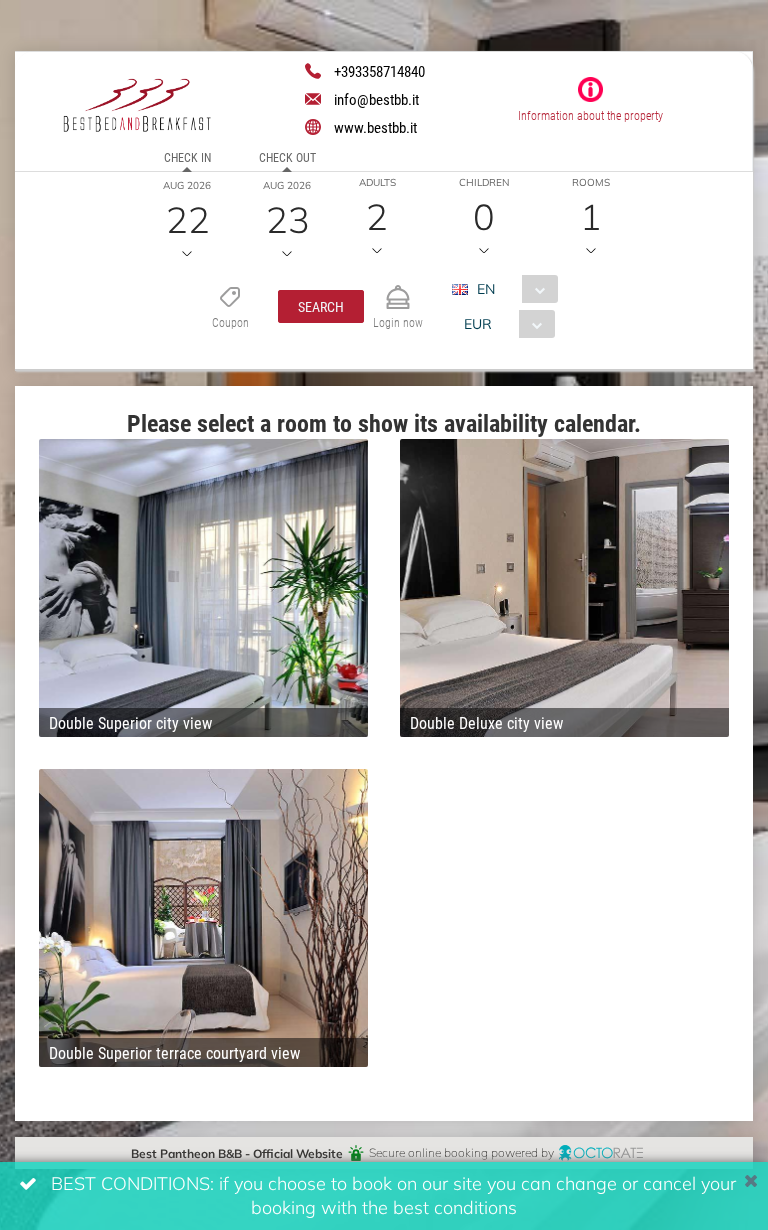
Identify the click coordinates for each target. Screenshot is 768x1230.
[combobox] (512, 289)
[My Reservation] (398, 288)
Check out (287, 157)
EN (486, 288)
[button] (321, 306)
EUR (478, 323)
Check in (187, 157)
